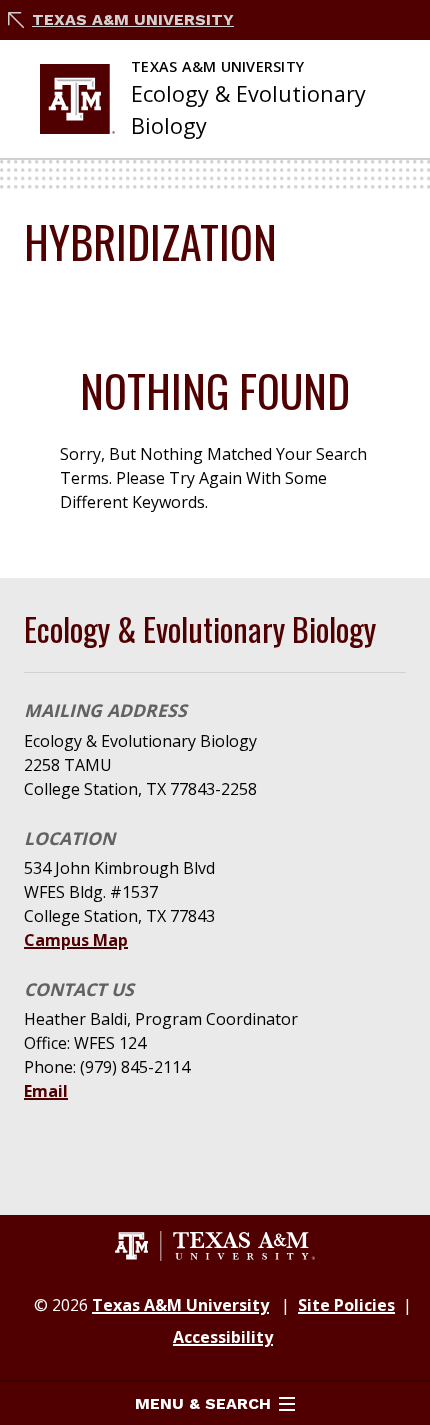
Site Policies (346, 1305)
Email (46, 1091)
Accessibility (223, 1337)
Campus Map (76, 940)
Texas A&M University (133, 19)
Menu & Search (203, 1403)
